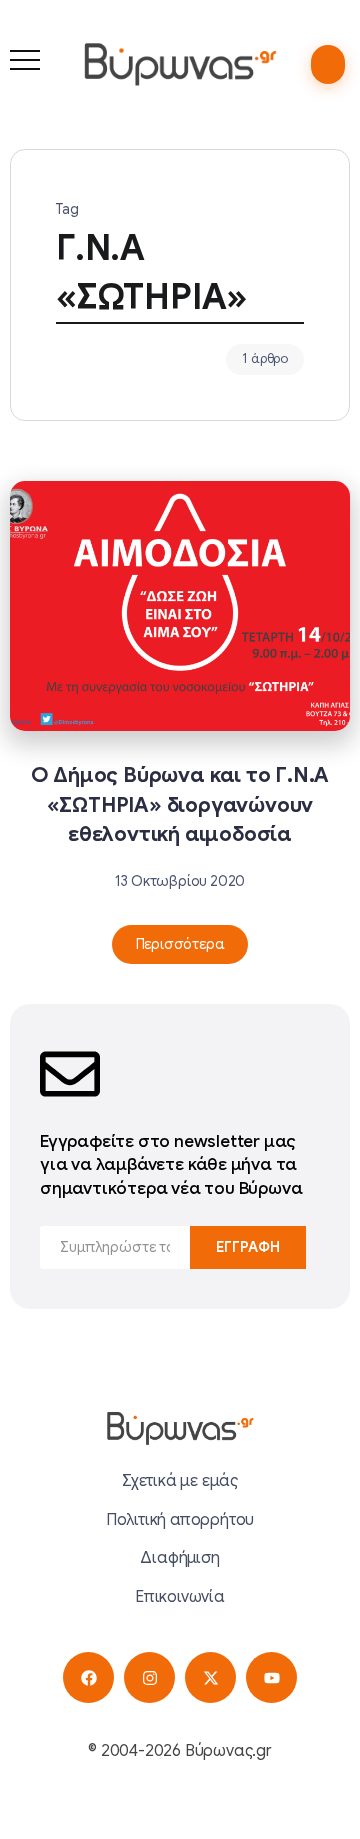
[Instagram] (149, 1677)
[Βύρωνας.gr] (180, 64)
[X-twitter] (210, 1677)
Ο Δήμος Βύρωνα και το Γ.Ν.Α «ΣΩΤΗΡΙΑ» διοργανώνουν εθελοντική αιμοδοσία (180, 804)
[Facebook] (88, 1677)
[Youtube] (271, 1677)
